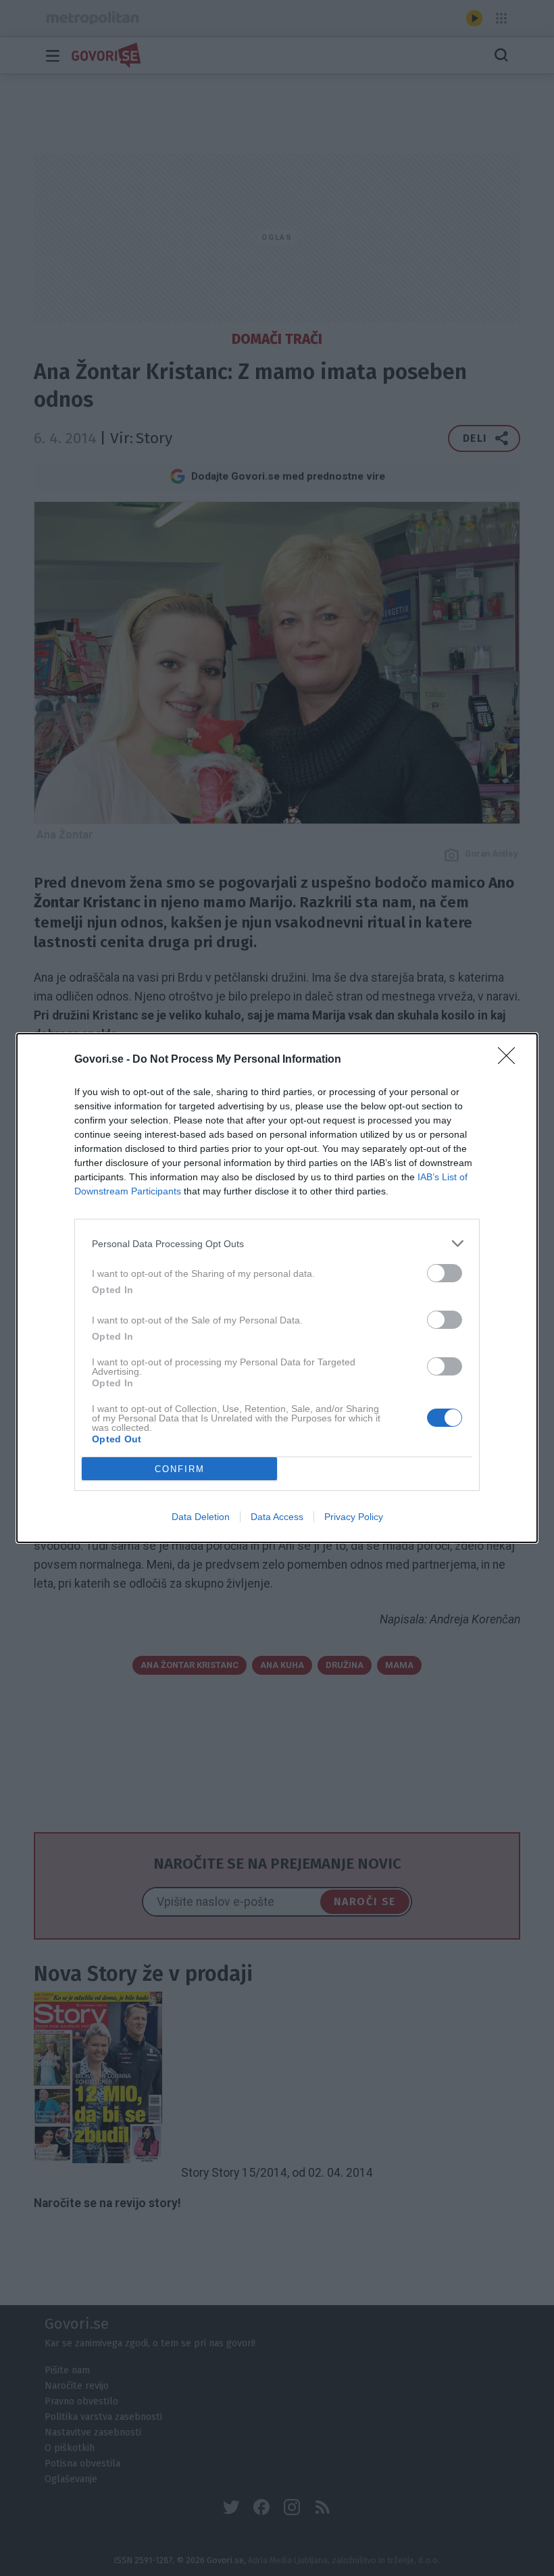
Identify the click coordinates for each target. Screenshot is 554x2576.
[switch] (445, 1273)
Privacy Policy (354, 1517)
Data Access (277, 1517)
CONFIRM (180, 1469)
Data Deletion (201, 1517)
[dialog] (277, 1288)
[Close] (511, 1060)
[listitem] (277, 1243)
